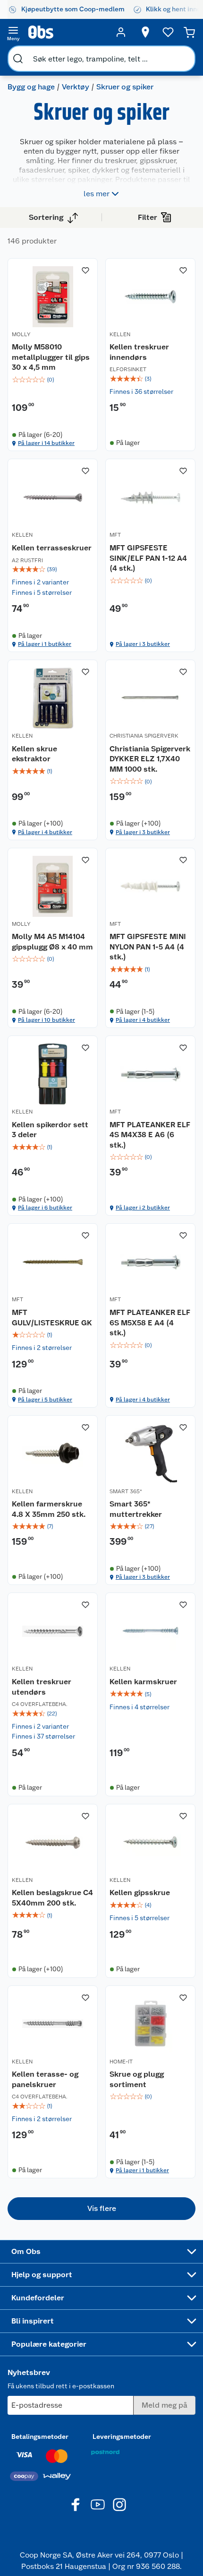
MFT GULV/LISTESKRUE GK (52, 1318)
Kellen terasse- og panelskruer (45, 2079)
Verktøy (76, 87)
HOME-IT (121, 2062)
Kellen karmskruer (143, 1682)
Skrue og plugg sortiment (137, 2079)
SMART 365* (126, 1491)
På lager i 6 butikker (45, 1208)
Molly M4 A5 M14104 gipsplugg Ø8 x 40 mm (52, 942)
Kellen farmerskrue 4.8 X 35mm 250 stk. (49, 1509)
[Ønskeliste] (168, 32)
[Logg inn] (121, 32)
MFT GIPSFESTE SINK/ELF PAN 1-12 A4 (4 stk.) (148, 558)
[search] (18, 59)
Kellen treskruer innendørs (139, 352)
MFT (115, 535)
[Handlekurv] (189, 32)
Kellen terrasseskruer (52, 548)
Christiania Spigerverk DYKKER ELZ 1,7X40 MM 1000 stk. (150, 759)
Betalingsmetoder (40, 2437)
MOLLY (21, 334)
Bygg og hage (31, 87)
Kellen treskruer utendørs (42, 1687)
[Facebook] (76, 2505)
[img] (53, 380)
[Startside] (67, 32)
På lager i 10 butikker (47, 1020)
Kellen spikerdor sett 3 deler (50, 1130)
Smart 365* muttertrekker (136, 1509)
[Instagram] (119, 2505)
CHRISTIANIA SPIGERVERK (144, 736)
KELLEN (120, 334)
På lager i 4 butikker (45, 832)
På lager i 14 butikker (46, 443)
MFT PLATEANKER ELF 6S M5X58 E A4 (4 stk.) (150, 1323)
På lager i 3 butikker (143, 644)
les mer (97, 194)
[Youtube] (98, 2505)
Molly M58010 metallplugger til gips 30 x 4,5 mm (51, 357)
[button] (101, 2209)
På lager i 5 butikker (45, 1400)
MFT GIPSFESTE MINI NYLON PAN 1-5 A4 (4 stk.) (148, 947)
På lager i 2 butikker (143, 1208)
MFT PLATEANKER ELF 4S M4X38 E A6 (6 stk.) (150, 1135)
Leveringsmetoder (122, 2437)
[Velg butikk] (145, 32)
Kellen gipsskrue (140, 1893)
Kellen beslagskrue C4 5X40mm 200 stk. (52, 1898)
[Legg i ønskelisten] (85, 270)
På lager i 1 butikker (45, 644)
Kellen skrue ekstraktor (34, 754)
